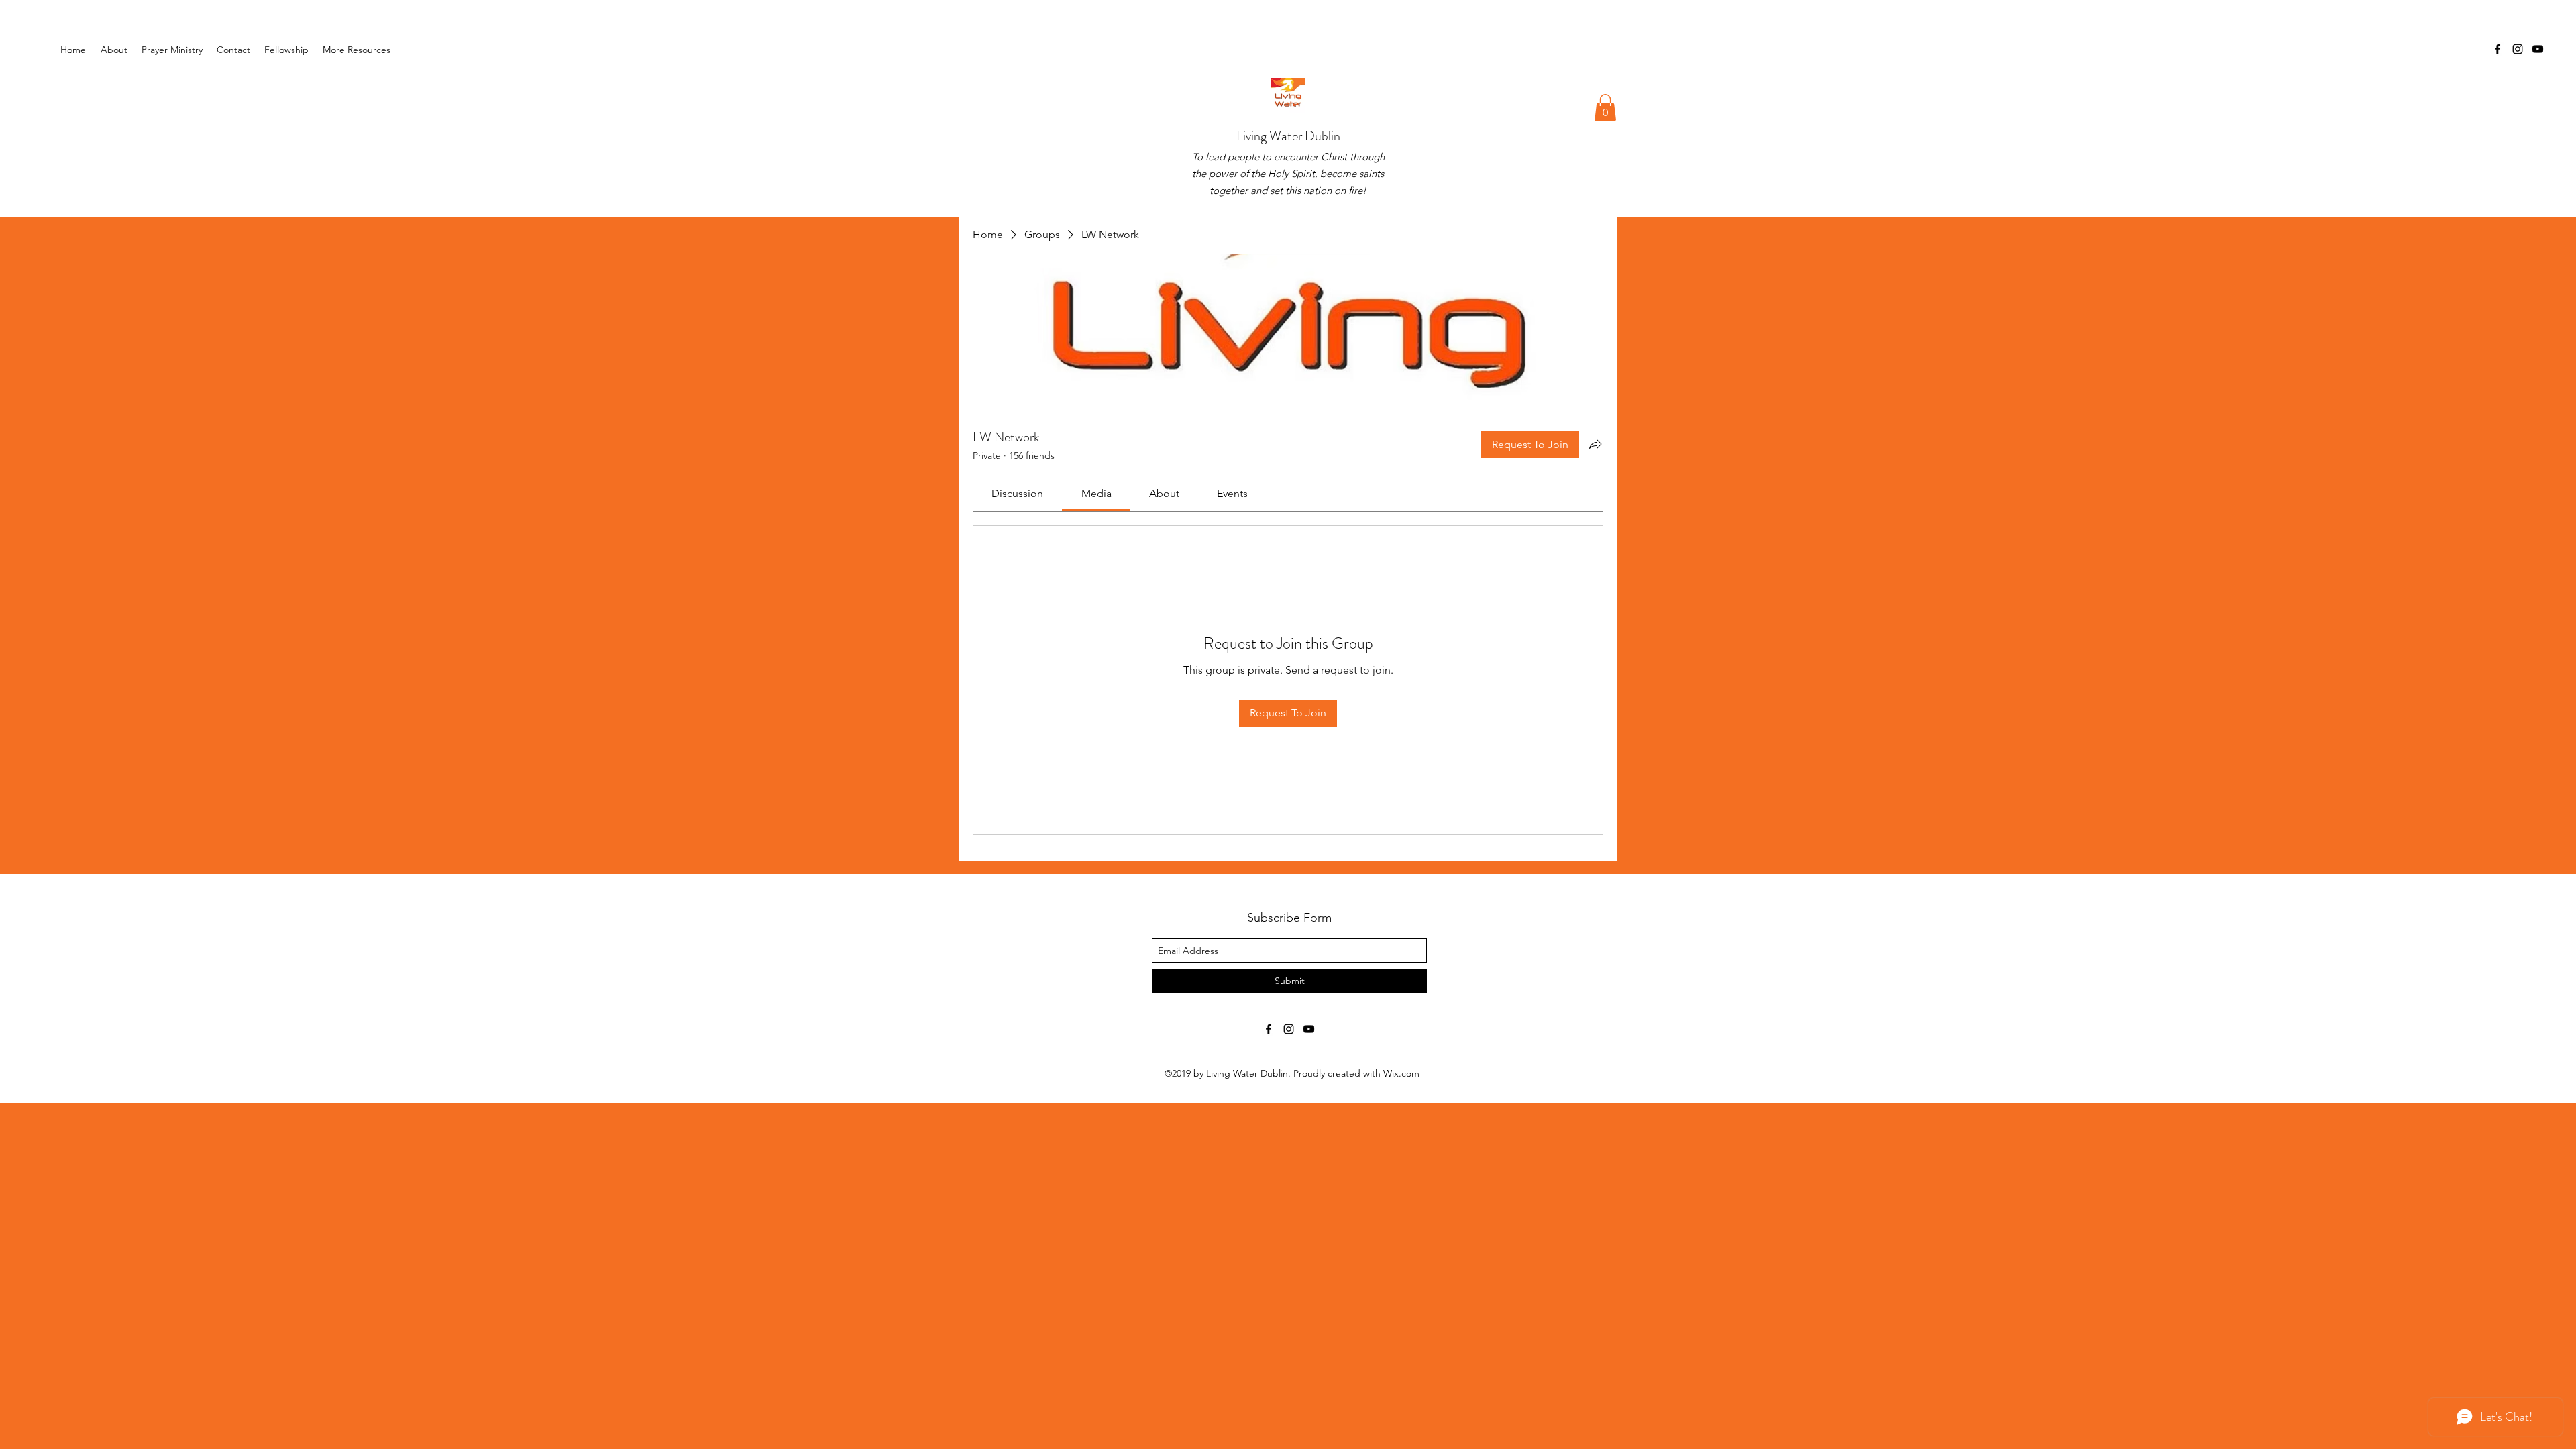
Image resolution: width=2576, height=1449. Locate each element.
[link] (1017, 493)
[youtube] (2538, 49)
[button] (287, 50)
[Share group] (1595, 444)
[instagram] (2518, 49)
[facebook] (2498, 49)
